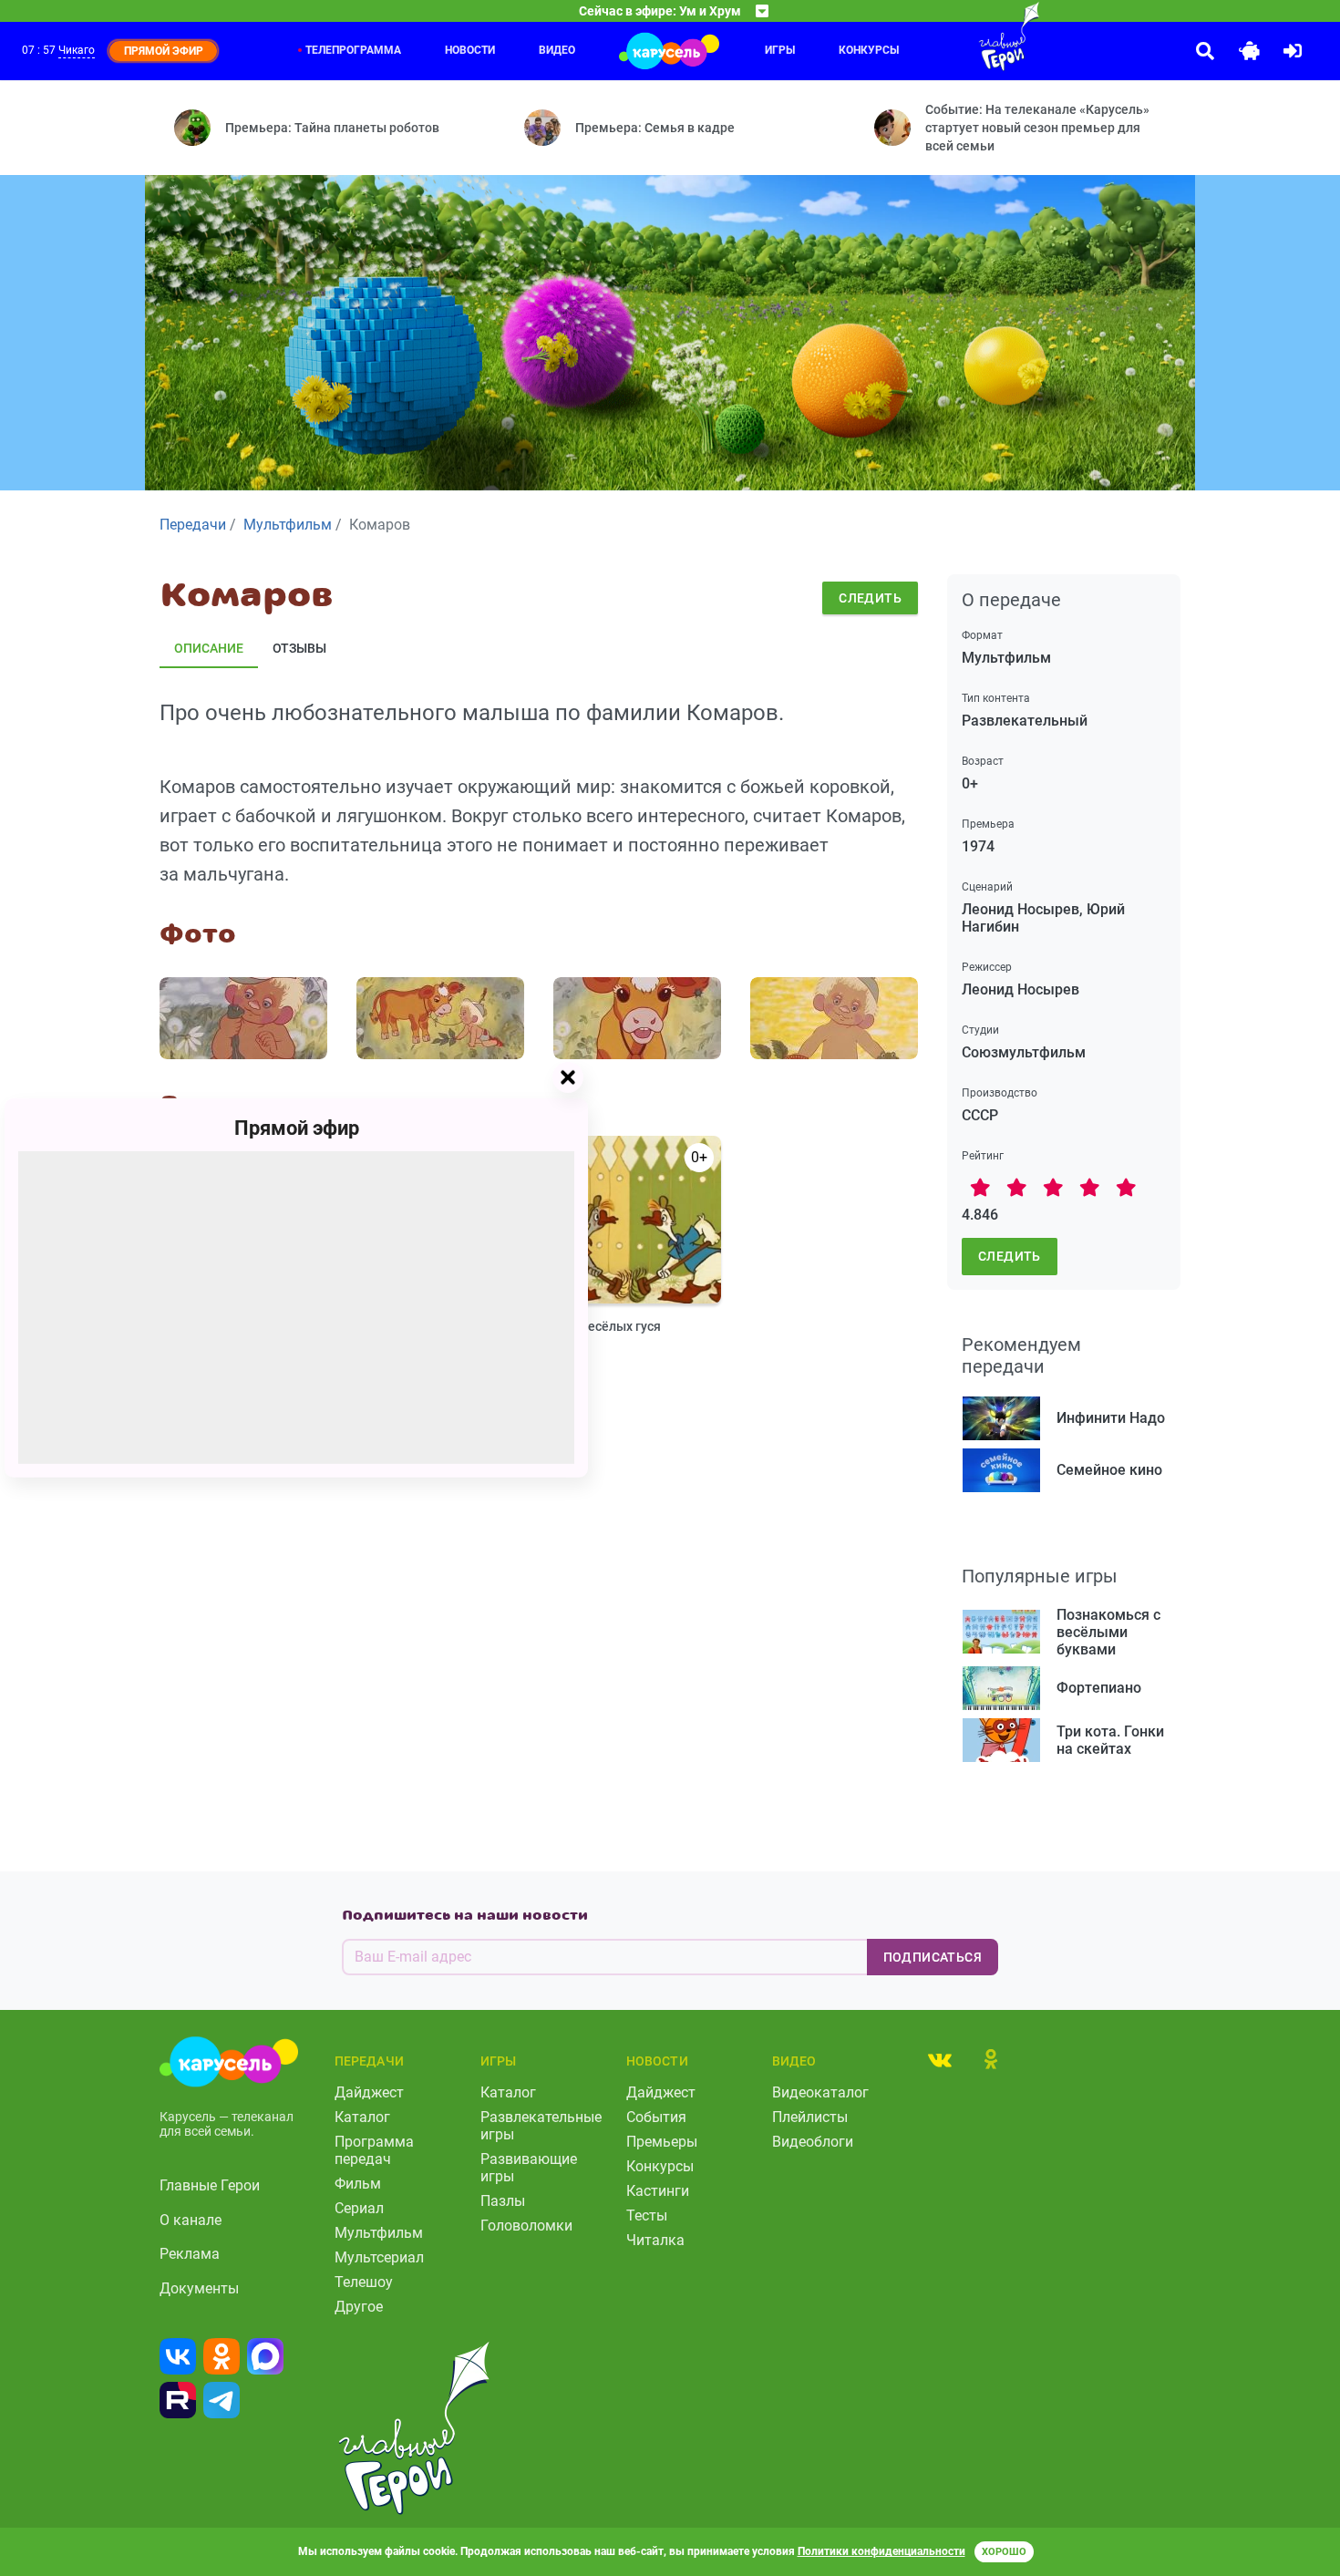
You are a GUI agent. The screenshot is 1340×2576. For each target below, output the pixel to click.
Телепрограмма (353, 50)
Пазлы (503, 2201)
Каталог (362, 2117)
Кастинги (658, 2191)
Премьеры (662, 2142)
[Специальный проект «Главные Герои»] (950, 36)
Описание (209, 648)
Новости (470, 50)
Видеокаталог (820, 2092)
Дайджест (369, 2092)
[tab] (940, 2059)
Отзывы (299, 648)
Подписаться (933, 1957)
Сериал (359, 2208)
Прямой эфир (297, 1128)
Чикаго (77, 50)
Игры (780, 50)
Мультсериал (379, 2257)
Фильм (358, 2184)
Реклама (190, 2254)
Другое (359, 2307)
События (656, 2117)
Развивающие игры (529, 2168)
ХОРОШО (1004, 2552)
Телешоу (364, 2282)
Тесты (647, 2215)
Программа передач (374, 2150)
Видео (557, 50)
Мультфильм (379, 2233)
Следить (870, 598)
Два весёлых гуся (607, 1326)
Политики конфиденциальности (881, 2551)
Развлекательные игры (541, 2126)
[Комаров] (243, 1018)
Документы (199, 2288)
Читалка (655, 2240)
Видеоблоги (813, 2142)
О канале (191, 2220)
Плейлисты (810, 2117)
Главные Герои (210, 2185)
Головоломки (526, 2226)
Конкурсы (660, 2166)
